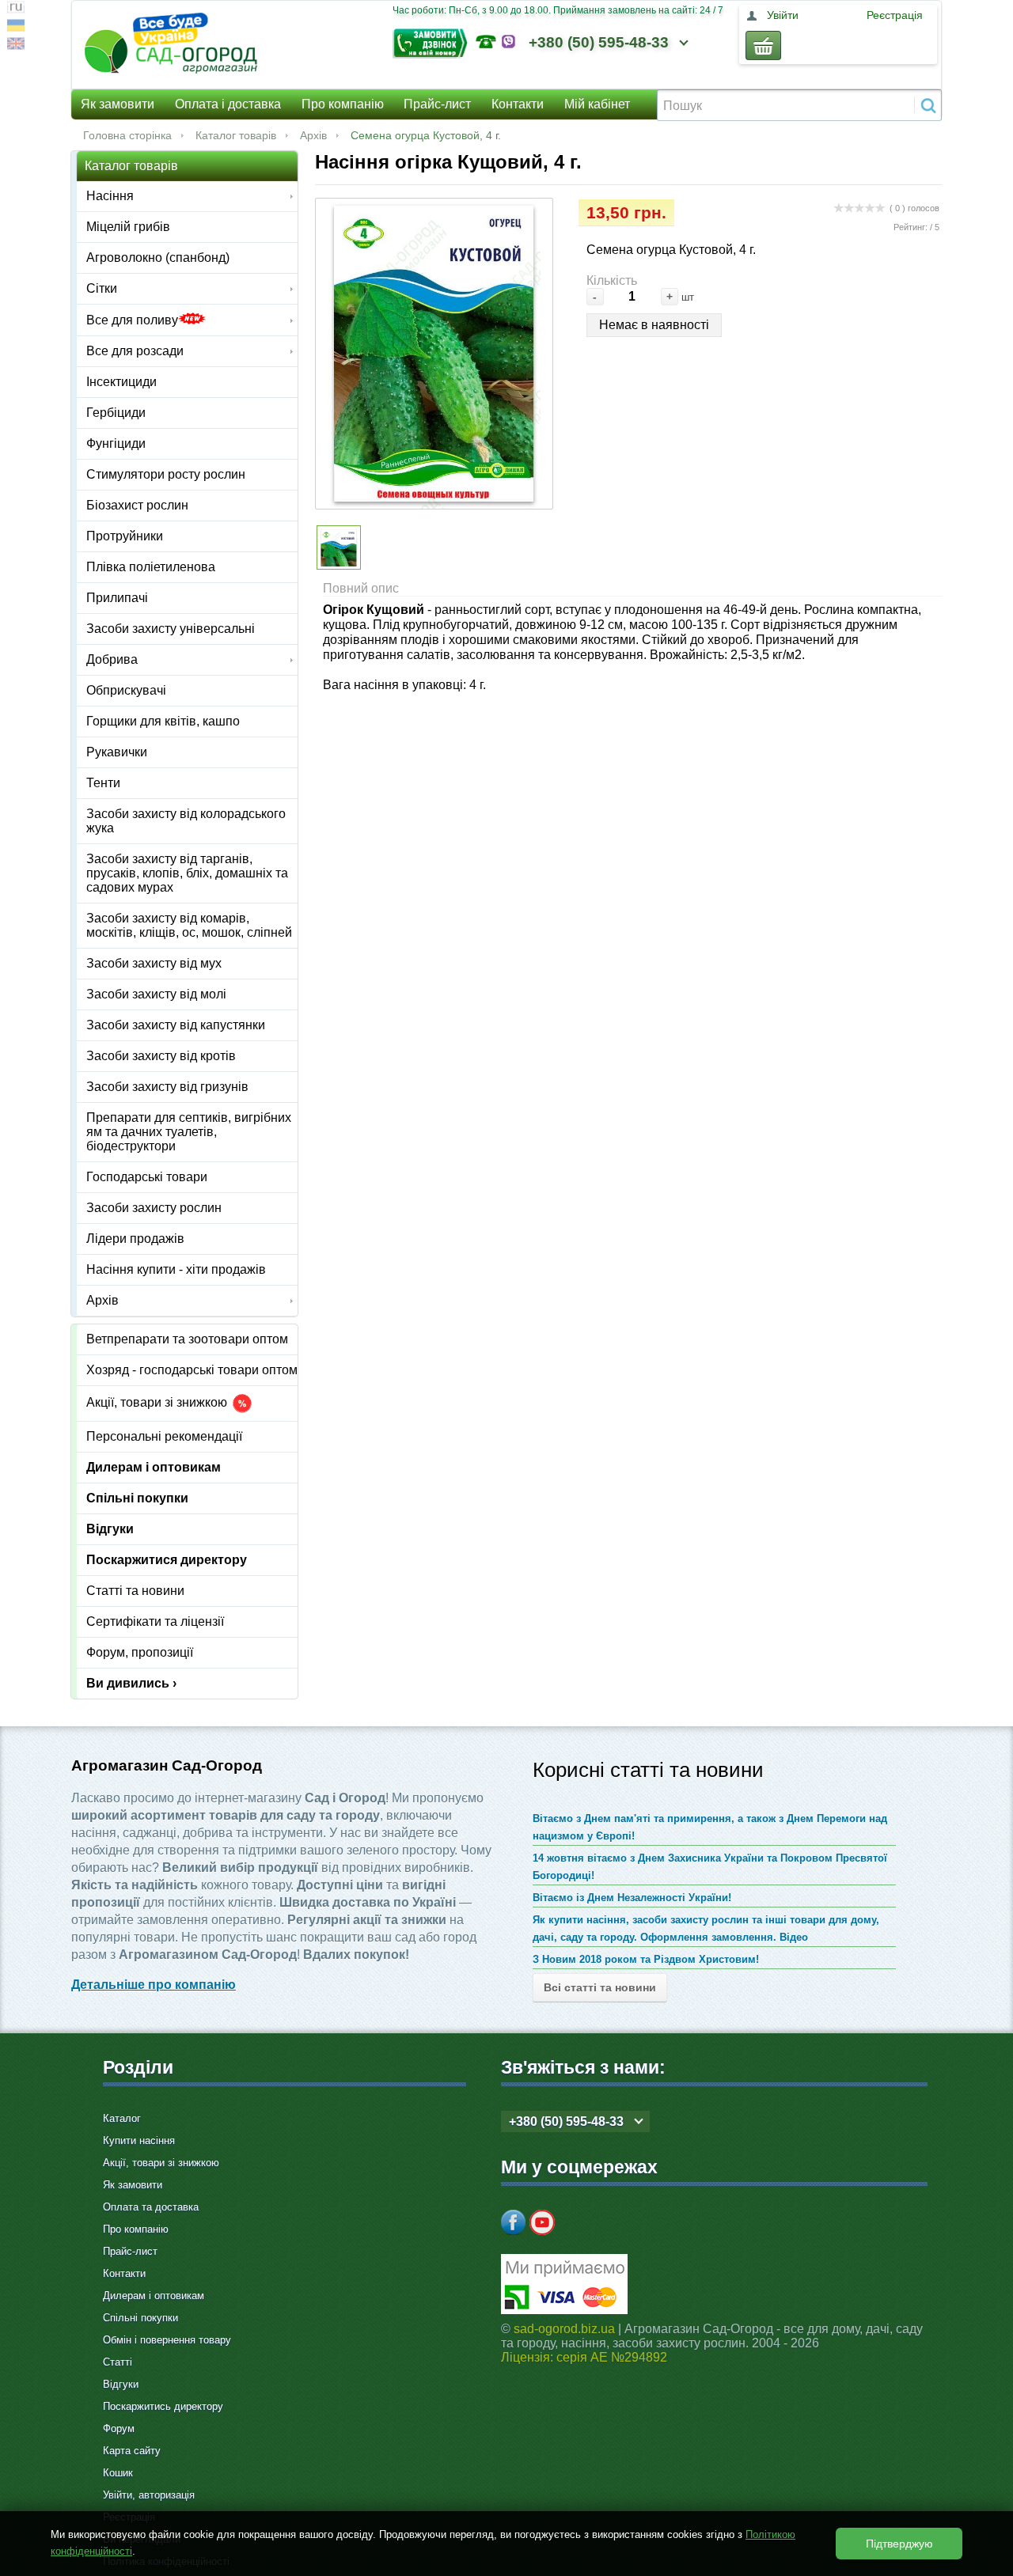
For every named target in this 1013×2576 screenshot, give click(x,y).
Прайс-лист (437, 104)
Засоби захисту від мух (154, 963)
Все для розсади (135, 351)
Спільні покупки (137, 1498)
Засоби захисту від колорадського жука (186, 821)
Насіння (110, 196)
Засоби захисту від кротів (161, 1056)
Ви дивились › (131, 1683)
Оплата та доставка (151, 2207)
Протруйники (125, 536)
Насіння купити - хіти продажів (176, 1269)
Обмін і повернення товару (167, 2340)
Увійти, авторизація (149, 2495)
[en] (16, 45)
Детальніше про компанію (154, 1985)
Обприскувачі (126, 690)
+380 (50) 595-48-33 (599, 42)
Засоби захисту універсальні (171, 629)
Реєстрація (895, 15)
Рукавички (117, 752)
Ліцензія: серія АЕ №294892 (584, 2357)
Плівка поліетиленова (151, 567)
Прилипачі (117, 598)
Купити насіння (139, 2140)
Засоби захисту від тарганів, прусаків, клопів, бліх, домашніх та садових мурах (187, 873)
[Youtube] (542, 2222)
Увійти (783, 15)
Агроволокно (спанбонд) (158, 258)
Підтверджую (899, 2544)
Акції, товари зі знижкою (158, 1403)
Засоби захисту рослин (154, 1208)
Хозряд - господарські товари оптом (192, 1370)
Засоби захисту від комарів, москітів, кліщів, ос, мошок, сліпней (189, 925)
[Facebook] (514, 2222)
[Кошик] (763, 45)
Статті (118, 2362)
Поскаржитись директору (163, 2406)
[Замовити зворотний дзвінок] (434, 42)
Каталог (122, 2118)
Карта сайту (132, 2451)
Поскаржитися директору (167, 1560)
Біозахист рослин (137, 505)
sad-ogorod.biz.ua (564, 2329)
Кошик (118, 2473)
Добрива (112, 659)
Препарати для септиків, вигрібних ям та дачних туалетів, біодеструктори (189, 1132)
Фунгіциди (116, 443)
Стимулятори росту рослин (166, 474)
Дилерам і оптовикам (154, 1467)
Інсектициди (121, 382)
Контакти (518, 104)
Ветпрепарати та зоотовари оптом (187, 1339)
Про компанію (343, 104)
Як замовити (118, 104)
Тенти (103, 783)
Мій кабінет (597, 104)
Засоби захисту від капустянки (176, 1025)
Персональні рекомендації (164, 1436)
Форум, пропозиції (140, 1652)
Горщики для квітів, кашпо (163, 721)
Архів (313, 135)
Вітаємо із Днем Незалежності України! (632, 1898)
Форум (119, 2428)
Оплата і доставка (228, 104)
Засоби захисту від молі (156, 994)
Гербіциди (116, 413)
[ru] (16, 9)
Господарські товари (147, 1177)
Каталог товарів (236, 135)
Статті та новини (135, 1591)
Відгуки (110, 1529)
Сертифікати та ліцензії (155, 1621)
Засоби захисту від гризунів (167, 1087)
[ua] (16, 27)
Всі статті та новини (600, 1987)
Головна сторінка (127, 135)
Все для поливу (132, 320)
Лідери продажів (135, 1239)
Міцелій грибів (128, 227)
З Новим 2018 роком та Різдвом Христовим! (646, 1959)
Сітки (102, 288)
